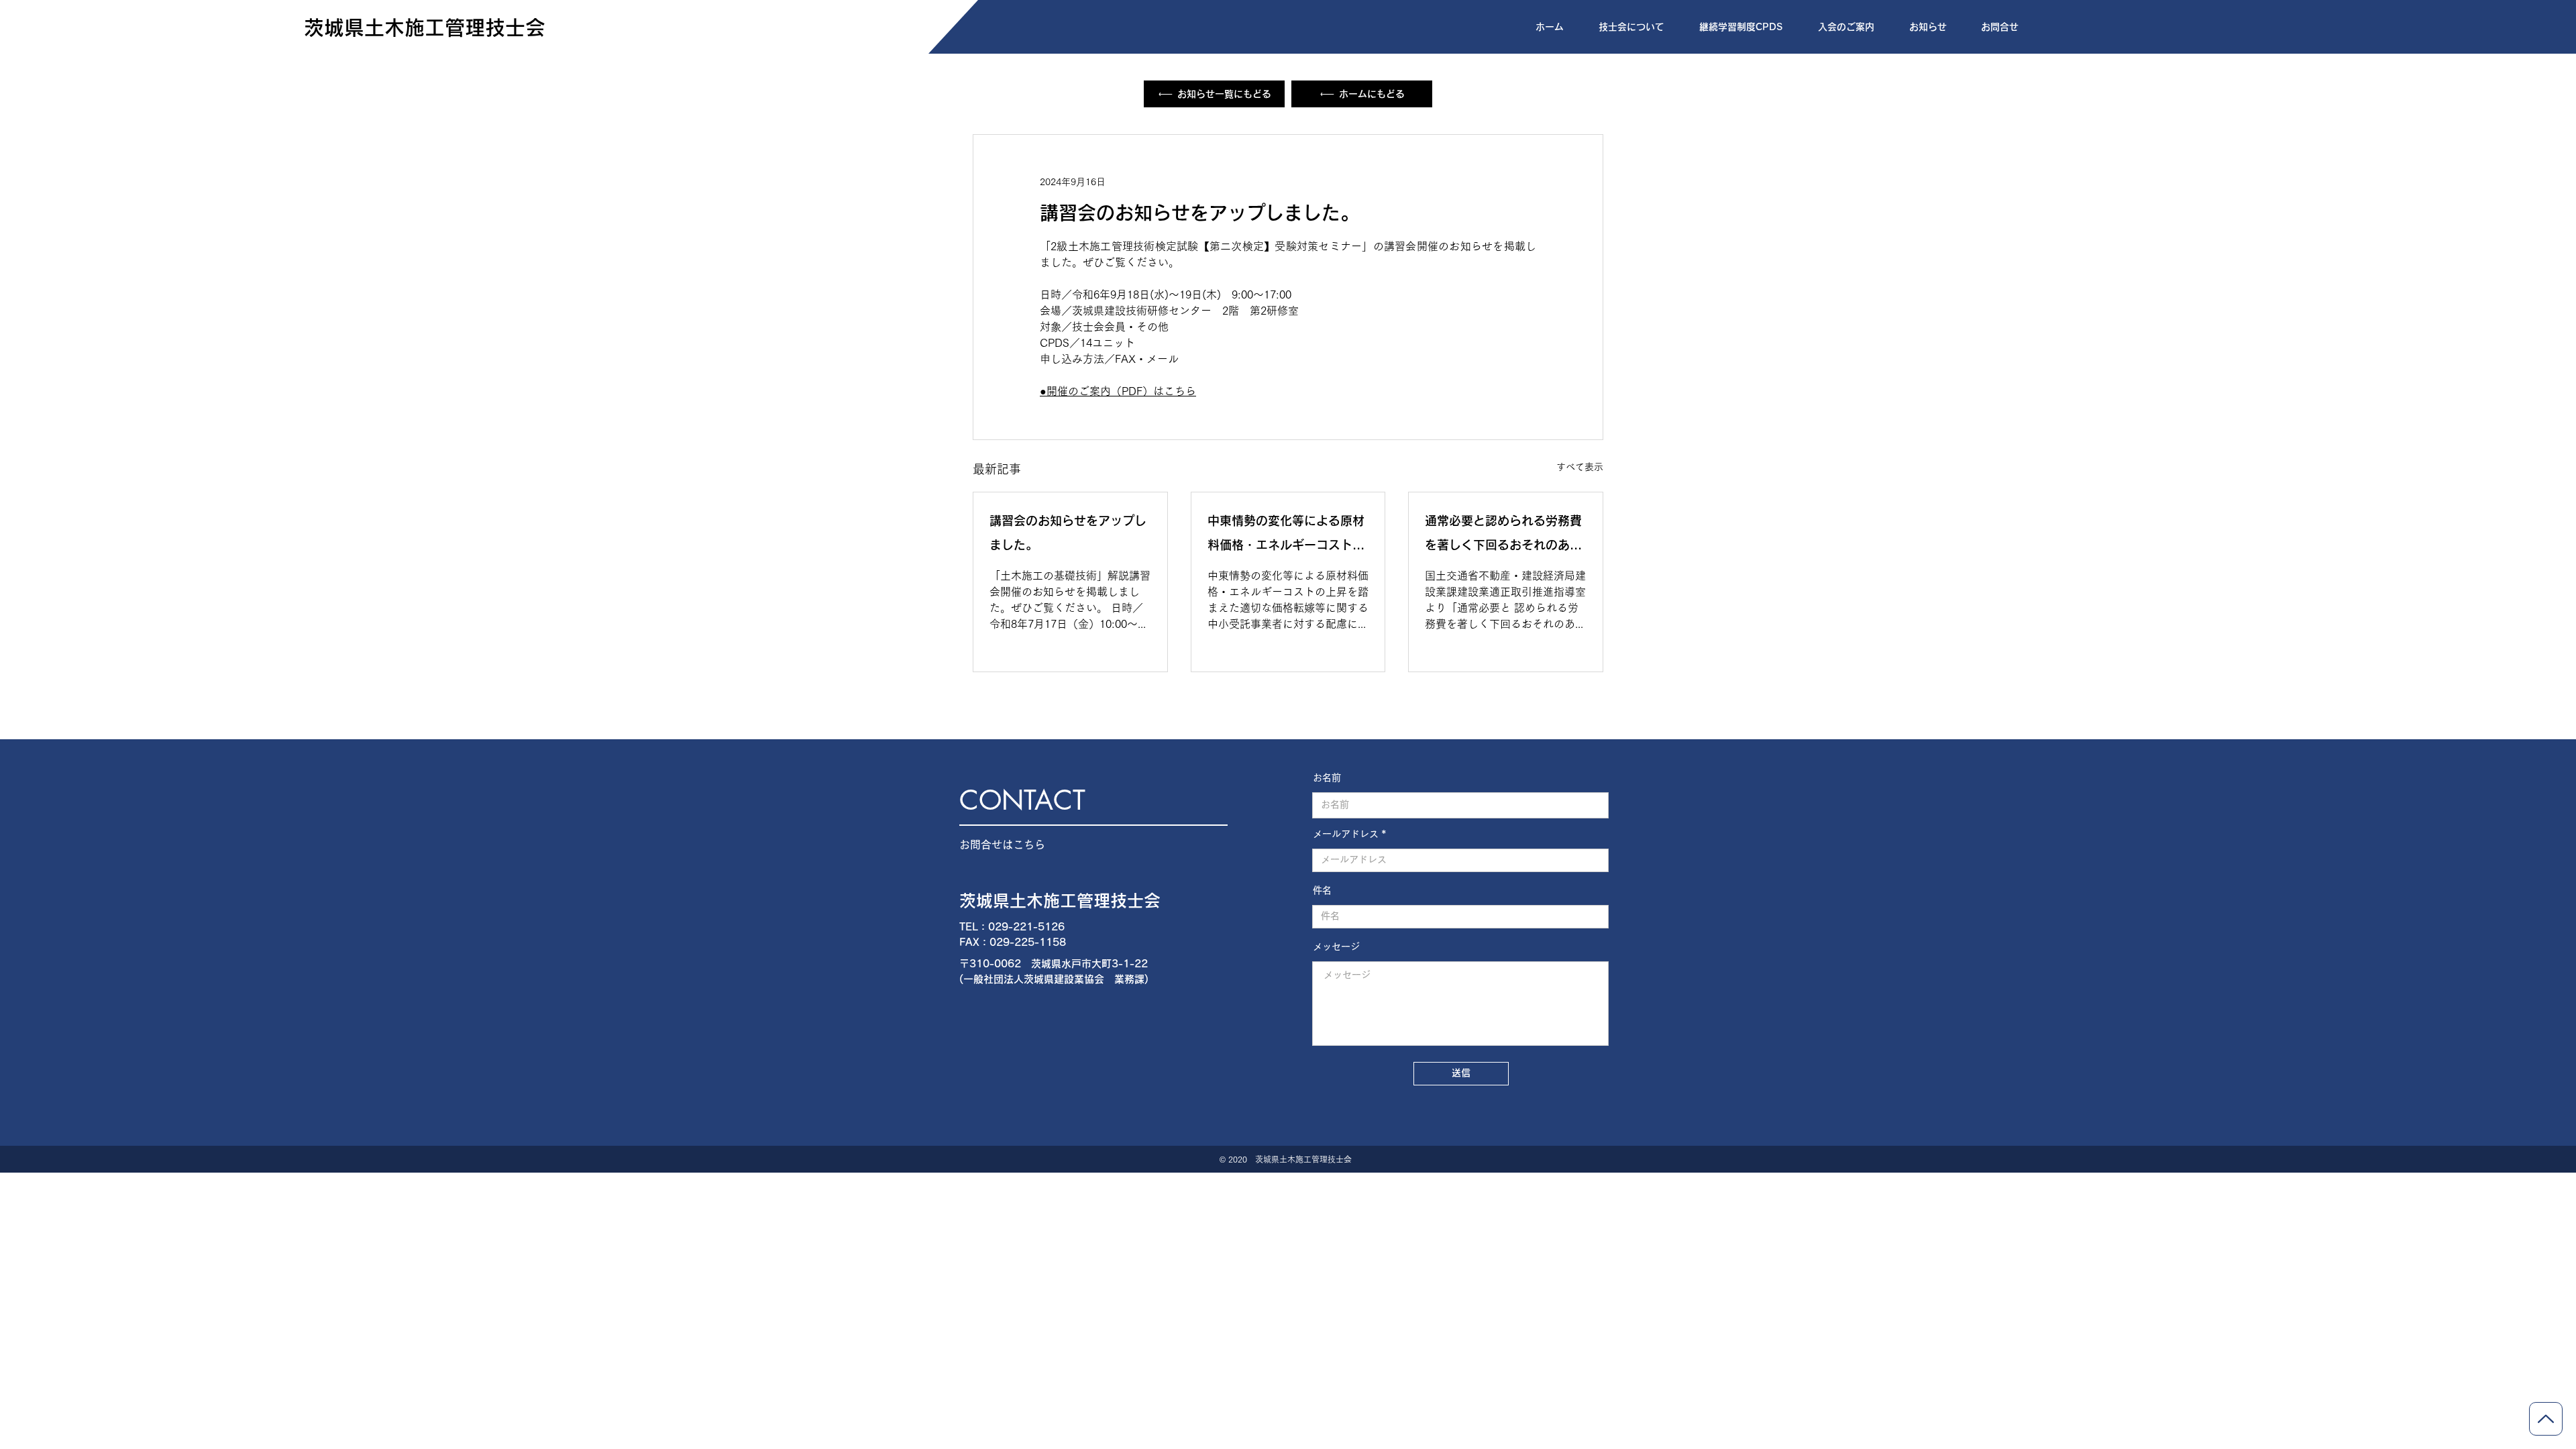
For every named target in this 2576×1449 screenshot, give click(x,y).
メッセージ (1336, 947)
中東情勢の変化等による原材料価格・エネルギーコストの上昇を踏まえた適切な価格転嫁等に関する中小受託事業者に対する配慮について (1286, 536)
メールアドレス (1346, 834)
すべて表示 (1580, 467)
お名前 (1327, 777)
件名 (1322, 890)
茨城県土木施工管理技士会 (1060, 901)
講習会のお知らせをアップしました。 (1068, 533)
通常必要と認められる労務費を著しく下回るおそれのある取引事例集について (1503, 536)
